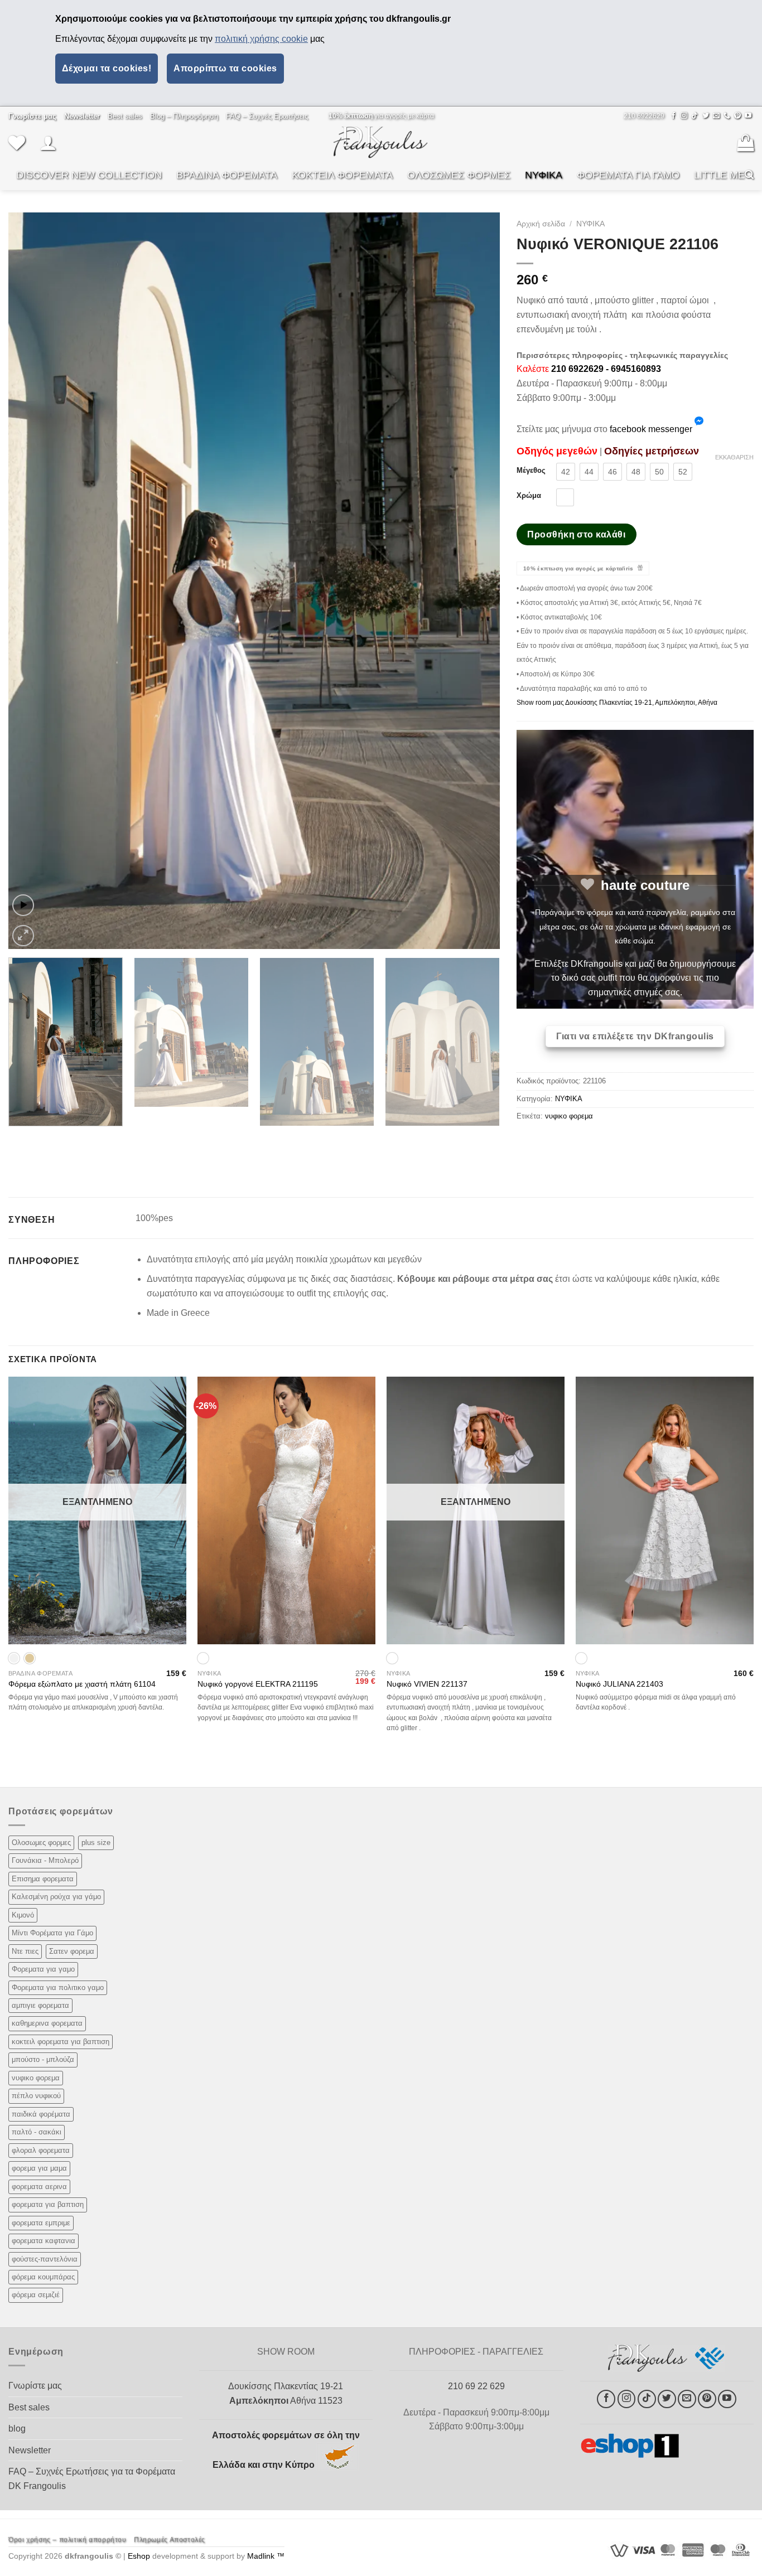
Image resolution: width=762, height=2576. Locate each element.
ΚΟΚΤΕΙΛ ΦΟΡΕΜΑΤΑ (342, 175)
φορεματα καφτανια (44, 2241)
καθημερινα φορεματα (47, 2023)
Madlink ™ (266, 2556)
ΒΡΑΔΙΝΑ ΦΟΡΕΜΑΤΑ (227, 175)
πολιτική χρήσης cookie (261, 39)
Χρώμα (529, 496)
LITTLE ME (719, 175)
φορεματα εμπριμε (41, 2223)
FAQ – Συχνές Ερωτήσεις (267, 116)
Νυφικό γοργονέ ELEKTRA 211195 (258, 1684)
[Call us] (727, 116)
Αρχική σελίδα (541, 224)
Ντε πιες (25, 1951)
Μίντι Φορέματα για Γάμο (52, 1933)
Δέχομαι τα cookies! (107, 68)
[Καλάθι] (745, 143)
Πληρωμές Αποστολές (170, 2540)
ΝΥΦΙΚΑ (544, 175)
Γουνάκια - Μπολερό (45, 1860)
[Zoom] (23, 936)
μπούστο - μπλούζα (43, 2059)
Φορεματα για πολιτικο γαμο (58, 1987)
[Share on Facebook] (526, 1142)
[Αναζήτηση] (749, 175)
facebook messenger (651, 429)
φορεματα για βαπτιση (48, 2204)
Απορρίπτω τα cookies (225, 68)
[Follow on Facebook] (673, 116)
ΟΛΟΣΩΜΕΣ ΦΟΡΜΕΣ (459, 175)
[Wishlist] (17, 143)
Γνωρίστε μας (35, 2386)
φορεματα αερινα (39, 2187)
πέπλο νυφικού (36, 2096)
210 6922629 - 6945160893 (606, 369)
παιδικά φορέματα (41, 2114)
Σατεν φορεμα (72, 1951)
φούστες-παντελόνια (45, 2259)
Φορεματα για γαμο (43, 1969)
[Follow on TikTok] (695, 116)
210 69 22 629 (476, 2386)
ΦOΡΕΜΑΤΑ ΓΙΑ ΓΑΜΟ (628, 175)
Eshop (139, 2556)
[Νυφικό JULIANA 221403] (665, 1510)
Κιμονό (23, 1915)
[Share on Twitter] (546, 1142)
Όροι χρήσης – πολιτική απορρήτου (67, 2540)
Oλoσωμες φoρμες (41, 1843)
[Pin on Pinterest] (587, 1142)
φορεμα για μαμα (39, 2168)
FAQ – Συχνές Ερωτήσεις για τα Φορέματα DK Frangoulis (92, 2479)
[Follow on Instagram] (684, 116)
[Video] (23, 905)
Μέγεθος (531, 471)
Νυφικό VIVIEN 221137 (427, 1684)
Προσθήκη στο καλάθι (576, 534)
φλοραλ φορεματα (41, 2150)
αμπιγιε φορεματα (40, 2005)
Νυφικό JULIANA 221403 (619, 1684)
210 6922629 (644, 116)
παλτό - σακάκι (37, 2132)
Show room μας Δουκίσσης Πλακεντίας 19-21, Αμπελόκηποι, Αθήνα (617, 703)
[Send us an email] (716, 116)
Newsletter (30, 2450)
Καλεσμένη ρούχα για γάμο (56, 1897)
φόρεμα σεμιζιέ (36, 2295)
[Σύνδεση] (48, 143)
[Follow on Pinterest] (737, 116)
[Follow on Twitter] (706, 116)
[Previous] (32, 581)
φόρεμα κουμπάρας (43, 2277)
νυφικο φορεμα (569, 1116)
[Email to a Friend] (566, 1142)
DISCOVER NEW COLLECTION (89, 175)
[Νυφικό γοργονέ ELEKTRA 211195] (286, 1510)
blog (17, 2429)
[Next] (476, 581)
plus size (96, 1843)
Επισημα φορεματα (43, 1879)
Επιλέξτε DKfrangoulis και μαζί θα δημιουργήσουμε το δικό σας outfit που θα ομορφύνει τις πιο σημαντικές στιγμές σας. (635, 978)
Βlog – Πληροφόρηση (184, 116)
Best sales (125, 116)
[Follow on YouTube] (748, 116)
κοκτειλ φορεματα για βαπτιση (61, 2042)
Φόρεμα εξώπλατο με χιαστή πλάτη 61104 (82, 1684)
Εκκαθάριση (734, 457)
